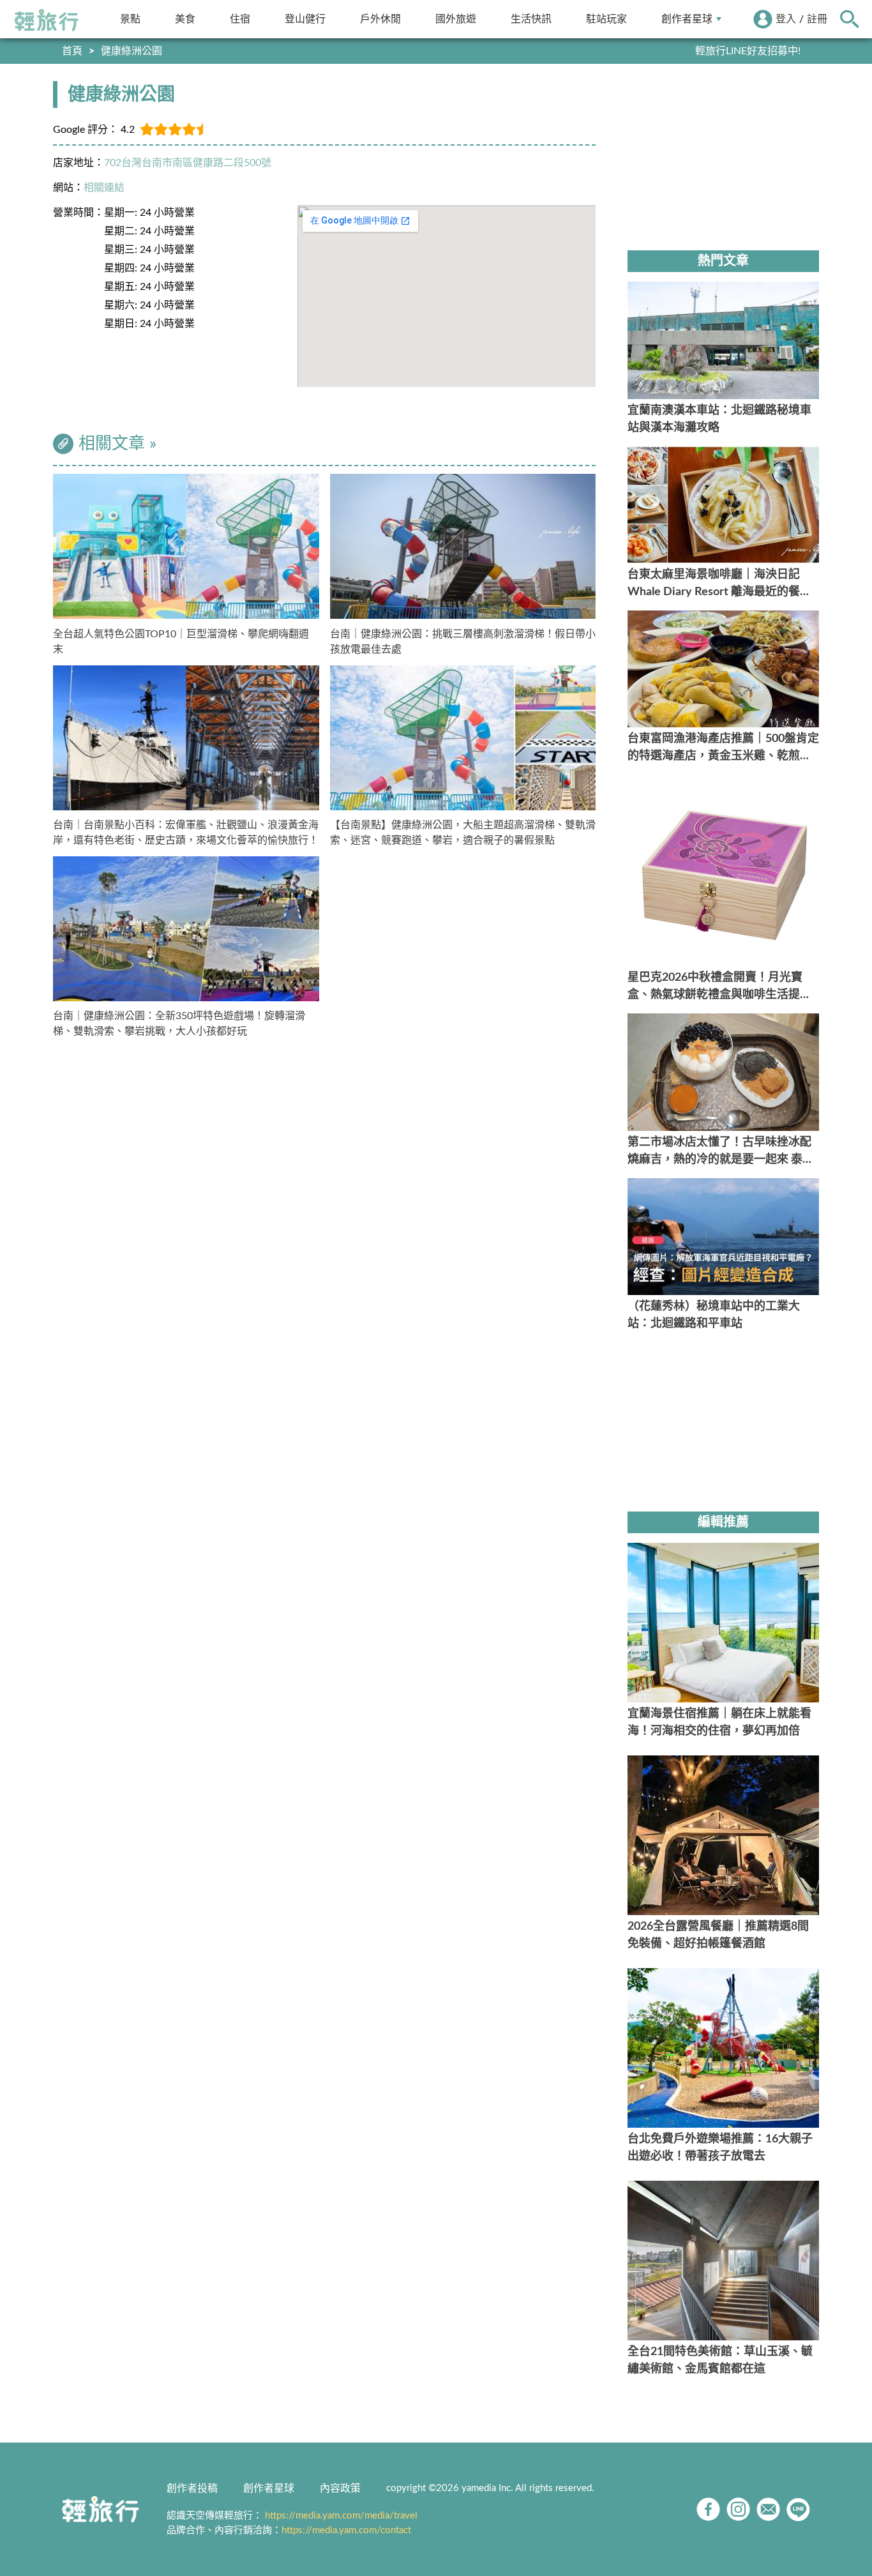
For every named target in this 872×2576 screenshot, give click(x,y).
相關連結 (104, 188)
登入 (786, 19)
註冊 (817, 19)
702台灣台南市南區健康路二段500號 (188, 163)
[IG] (738, 2509)
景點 (130, 19)
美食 (185, 19)
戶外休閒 (380, 19)
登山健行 (305, 19)
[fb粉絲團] (708, 2509)
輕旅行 (47, 20)
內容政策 (340, 2489)
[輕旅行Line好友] (798, 2509)
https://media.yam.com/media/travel (341, 2516)
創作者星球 (687, 19)
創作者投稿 (192, 2489)
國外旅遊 (456, 19)
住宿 (240, 19)
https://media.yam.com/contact (346, 2530)
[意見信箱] (768, 2509)
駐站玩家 (606, 19)
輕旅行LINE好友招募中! (748, 51)
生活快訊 (531, 19)
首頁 (72, 51)
